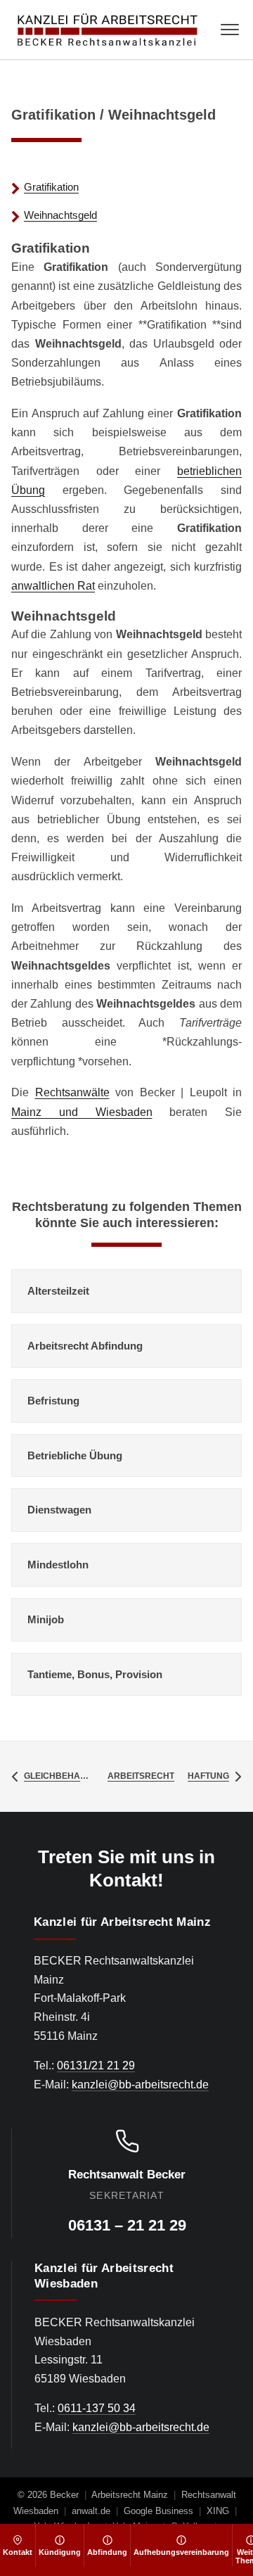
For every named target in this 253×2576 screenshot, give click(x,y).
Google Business (158, 2511)
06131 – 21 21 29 (127, 2225)
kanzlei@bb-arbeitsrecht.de (140, 2085)
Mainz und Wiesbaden (82, 1112)
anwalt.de (91, 2511)
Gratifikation (51, 187)
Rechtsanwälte (72, 1092)
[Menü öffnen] (230, 30)
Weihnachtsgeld (60, 215)
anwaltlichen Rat (53, 586)
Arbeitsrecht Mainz (130, 2495)
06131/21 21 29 (96, 2066)
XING (218, 2511)
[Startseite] (108, 30)
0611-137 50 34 (97, 2408)
